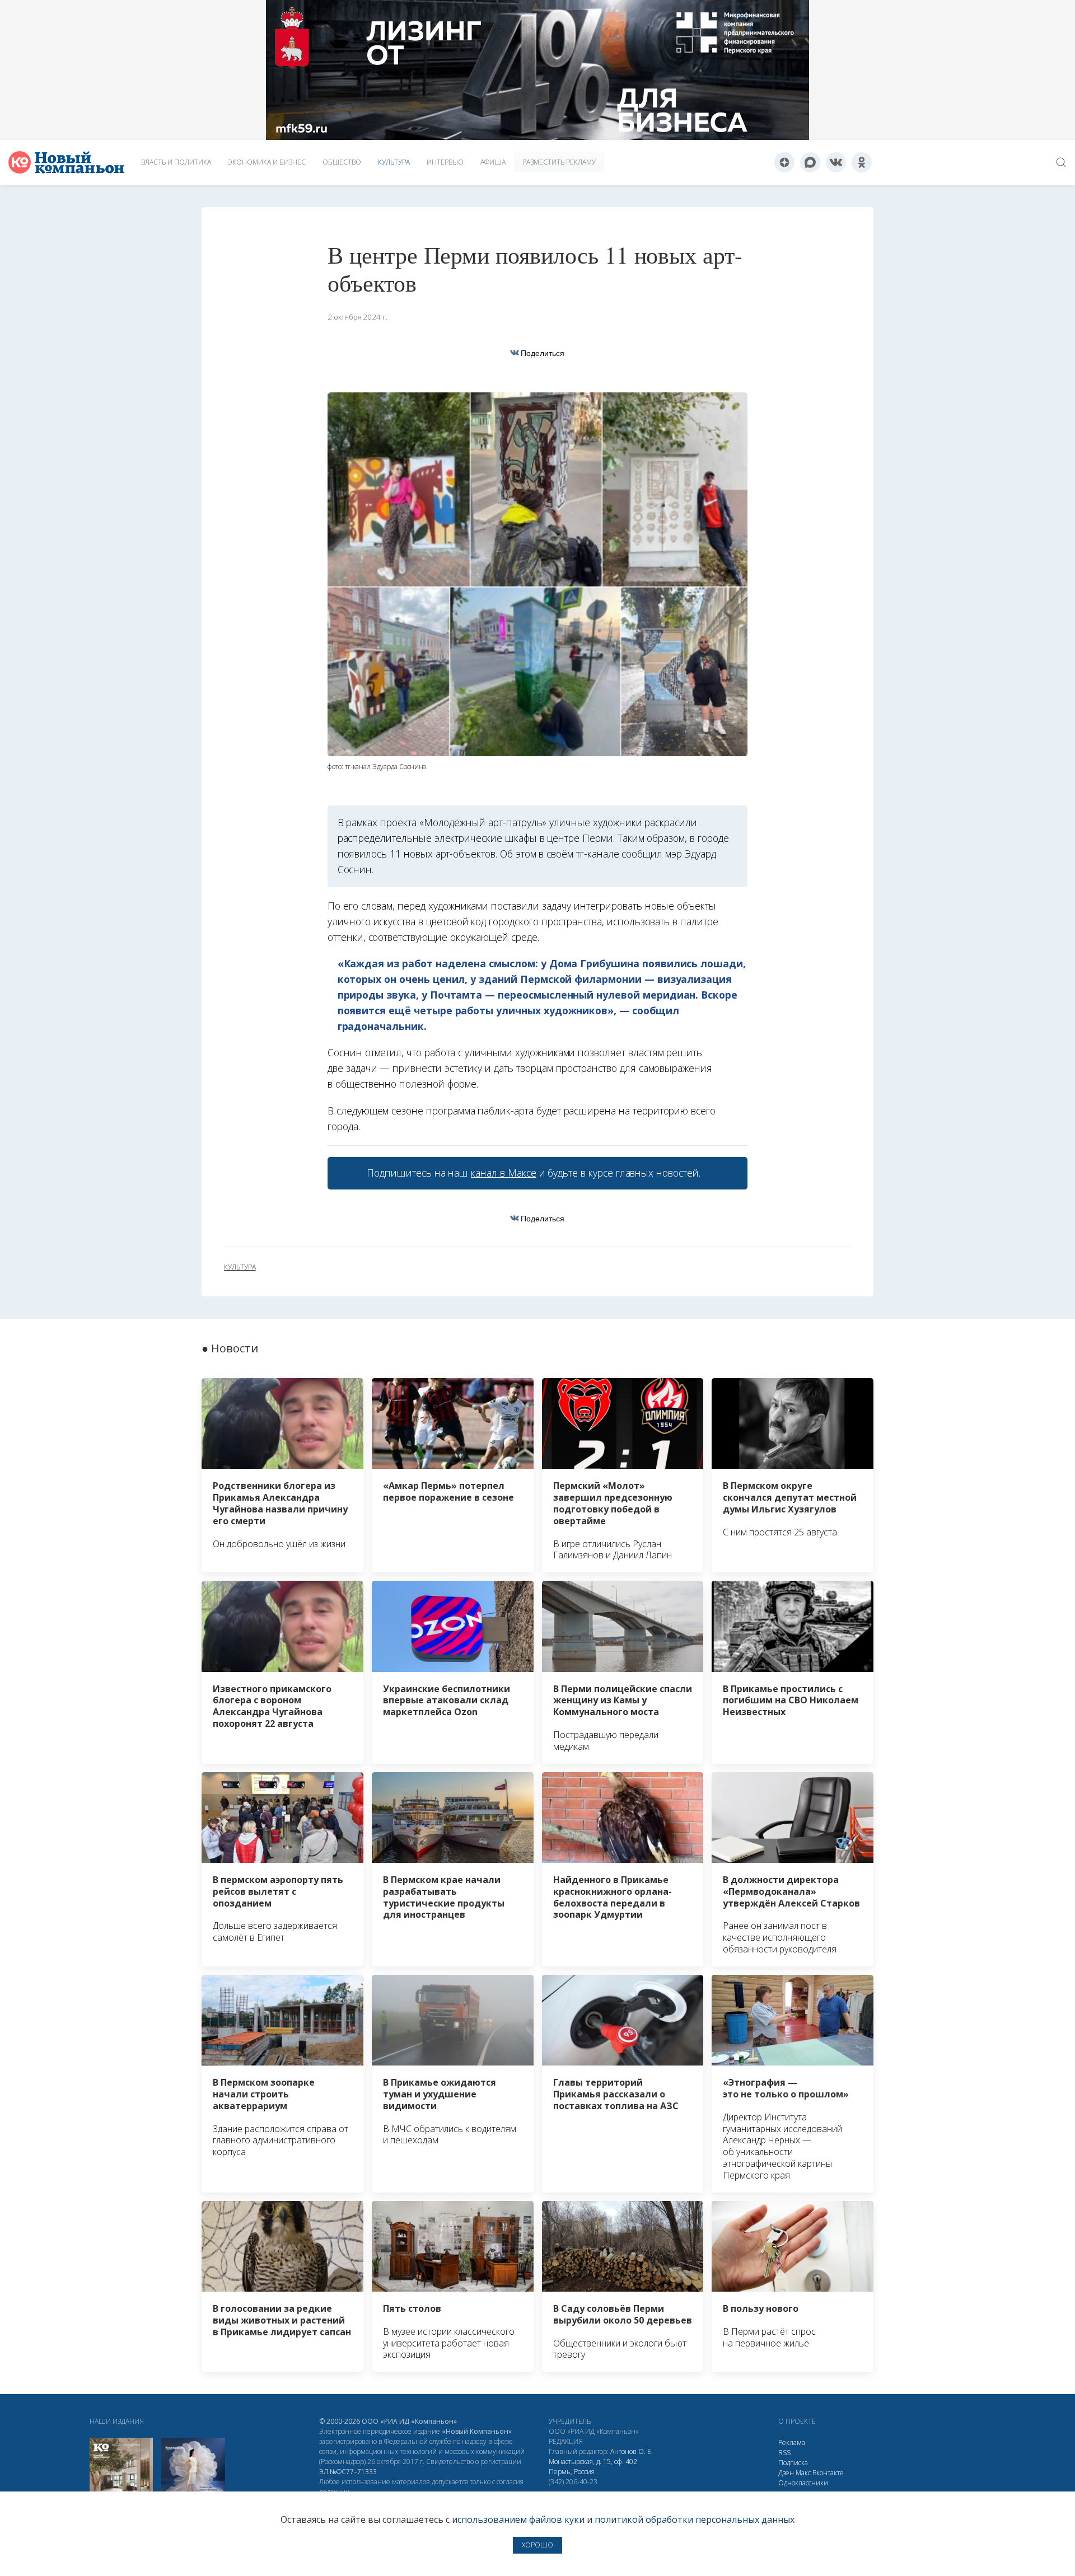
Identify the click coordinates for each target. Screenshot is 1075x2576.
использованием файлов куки (518, 2519)
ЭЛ (348, 2472)
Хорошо (537, 2545)
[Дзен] (784, 162)
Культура (394, 162)
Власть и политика (176, 162)
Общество (342, 162)
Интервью (445, 162)
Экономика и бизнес (267, 162)
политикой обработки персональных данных (695, 2519)
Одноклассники (803, 2483)
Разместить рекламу (559, 162)
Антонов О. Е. (632, 2451)
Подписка (793, 2463)
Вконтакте (828, 2473)
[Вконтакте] (836, 162)
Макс (803, 2473)
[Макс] (810, 162)
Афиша (493, 162)
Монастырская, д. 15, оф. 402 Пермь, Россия (593, 2467)
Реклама (792, 2442)
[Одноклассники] (862, 162)
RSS (784, 2453)
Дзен (786, 2473)
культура (240, 1267)
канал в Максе (503, 1173)
